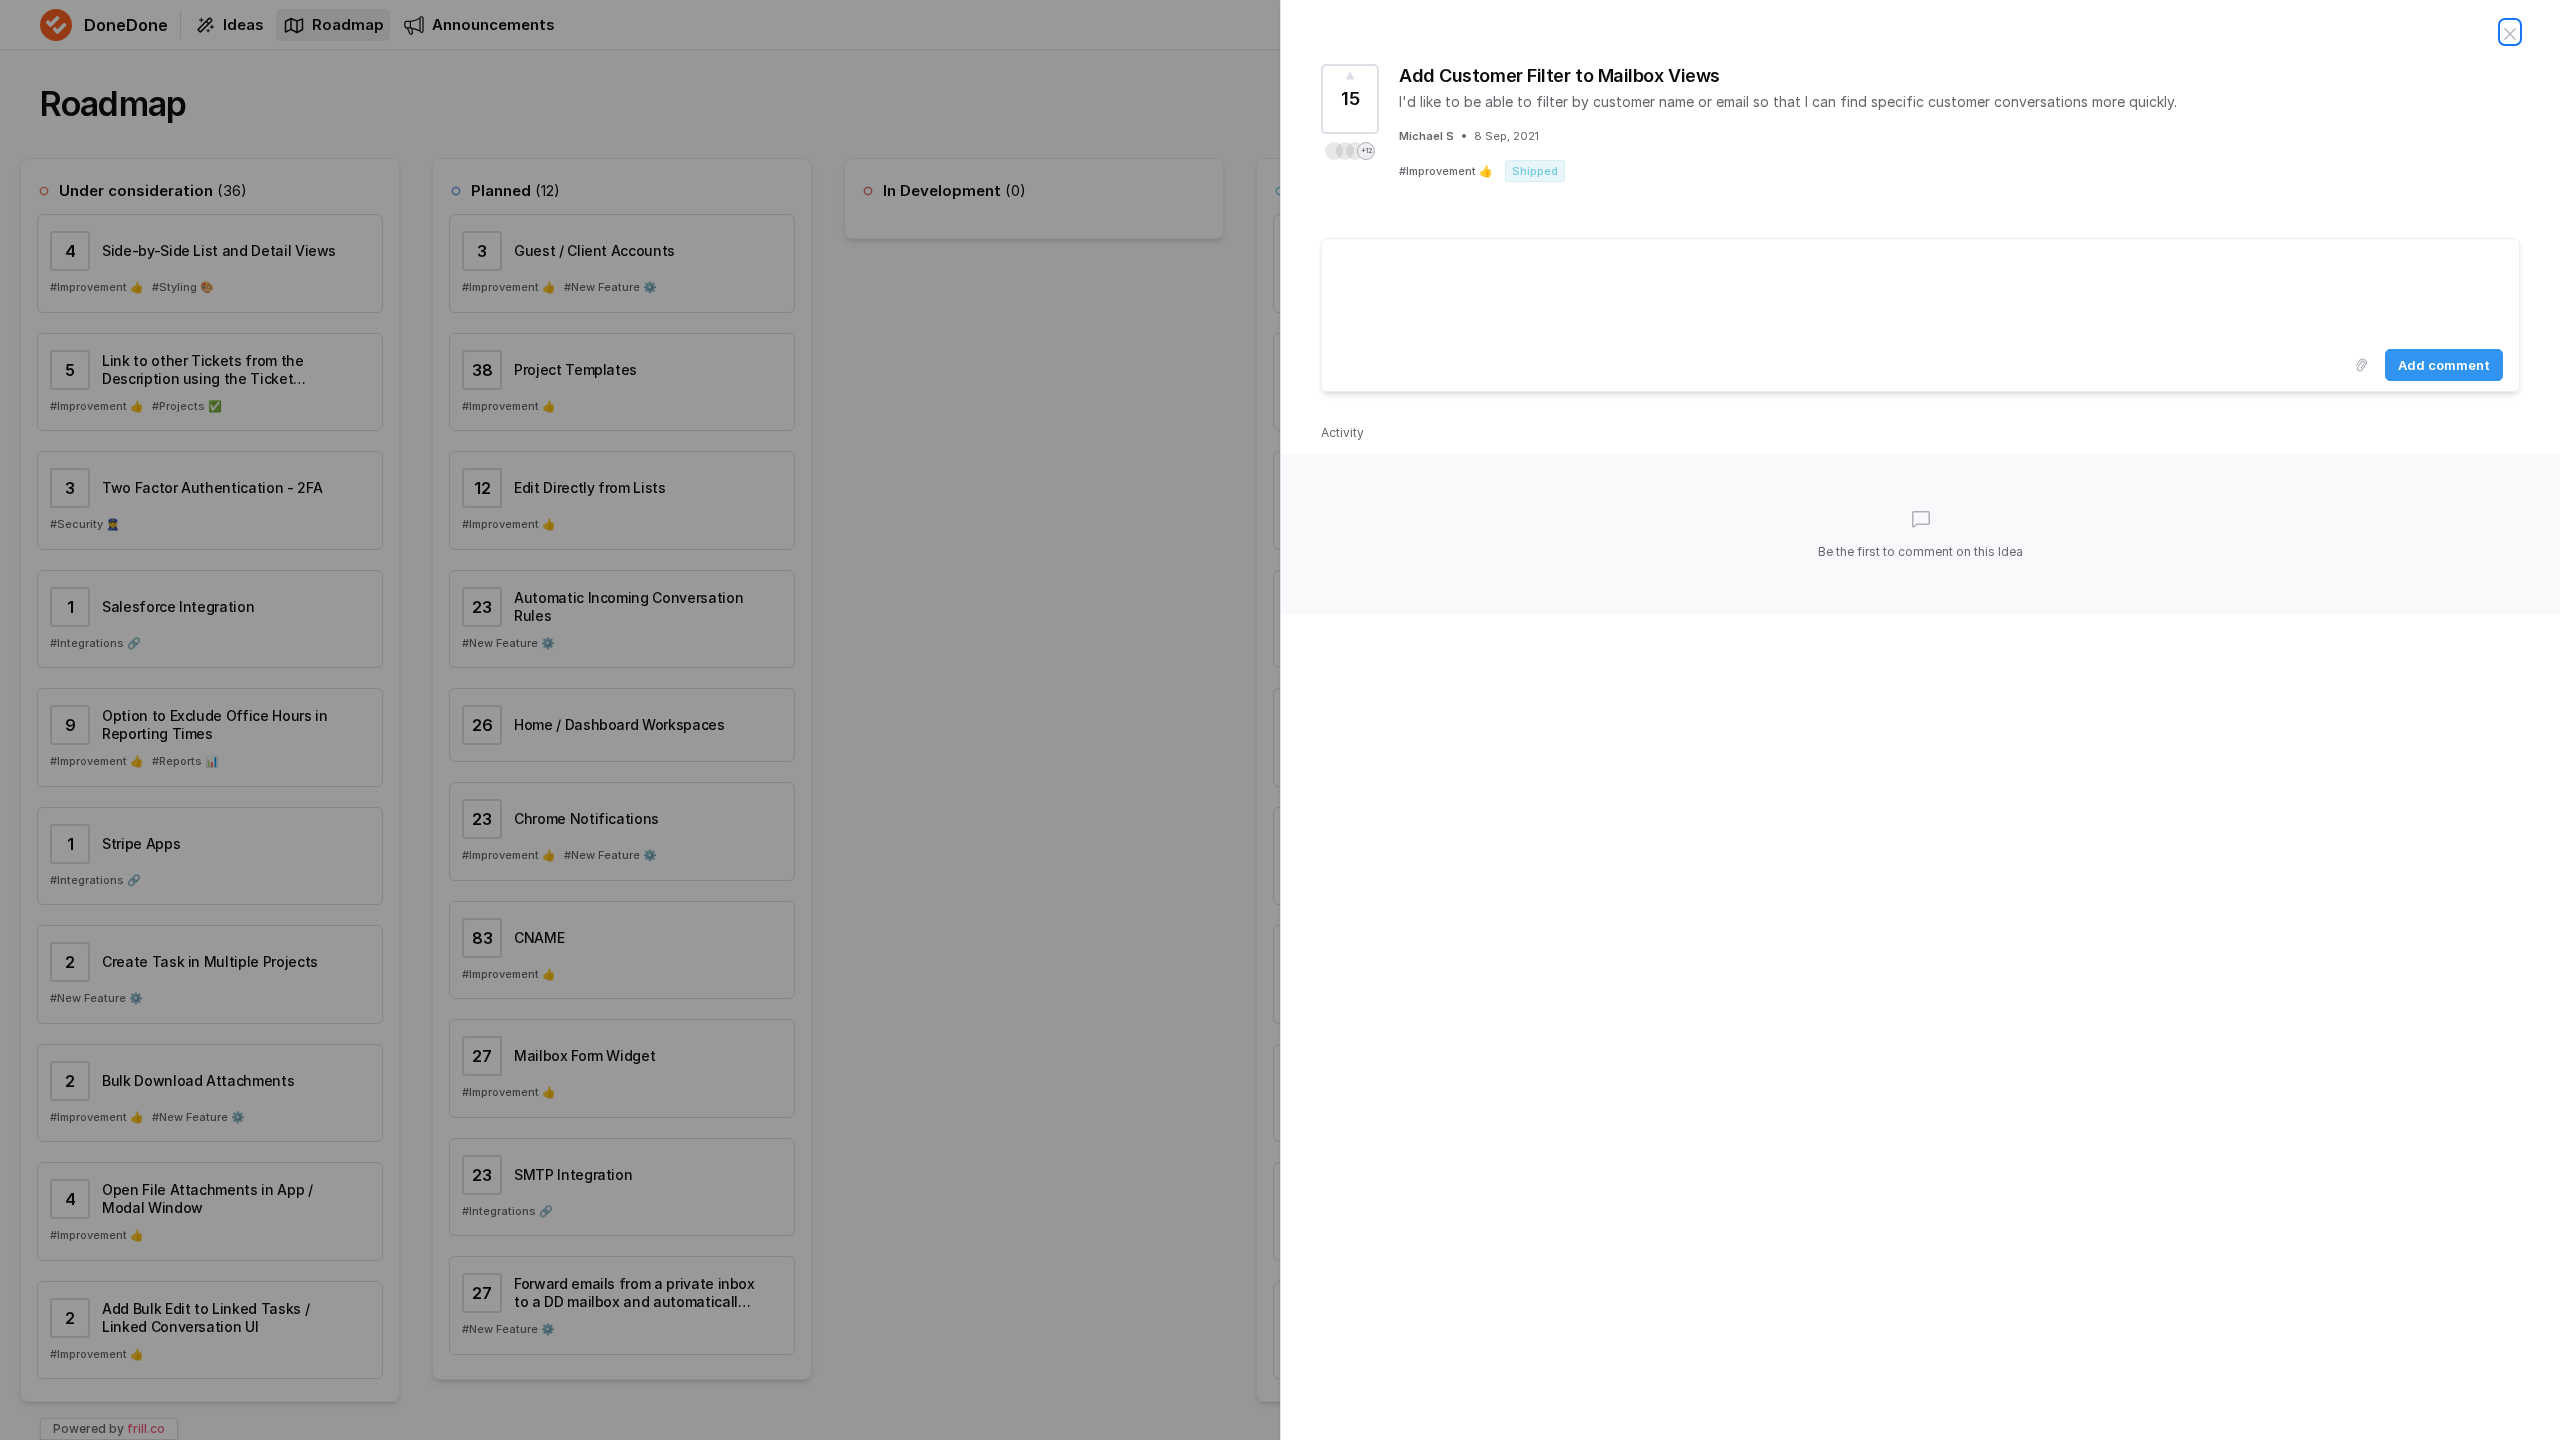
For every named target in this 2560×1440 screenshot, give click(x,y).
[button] (1350, 151)
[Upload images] (2361, 365)
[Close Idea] (2510, 32)
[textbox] (1920, 290)
